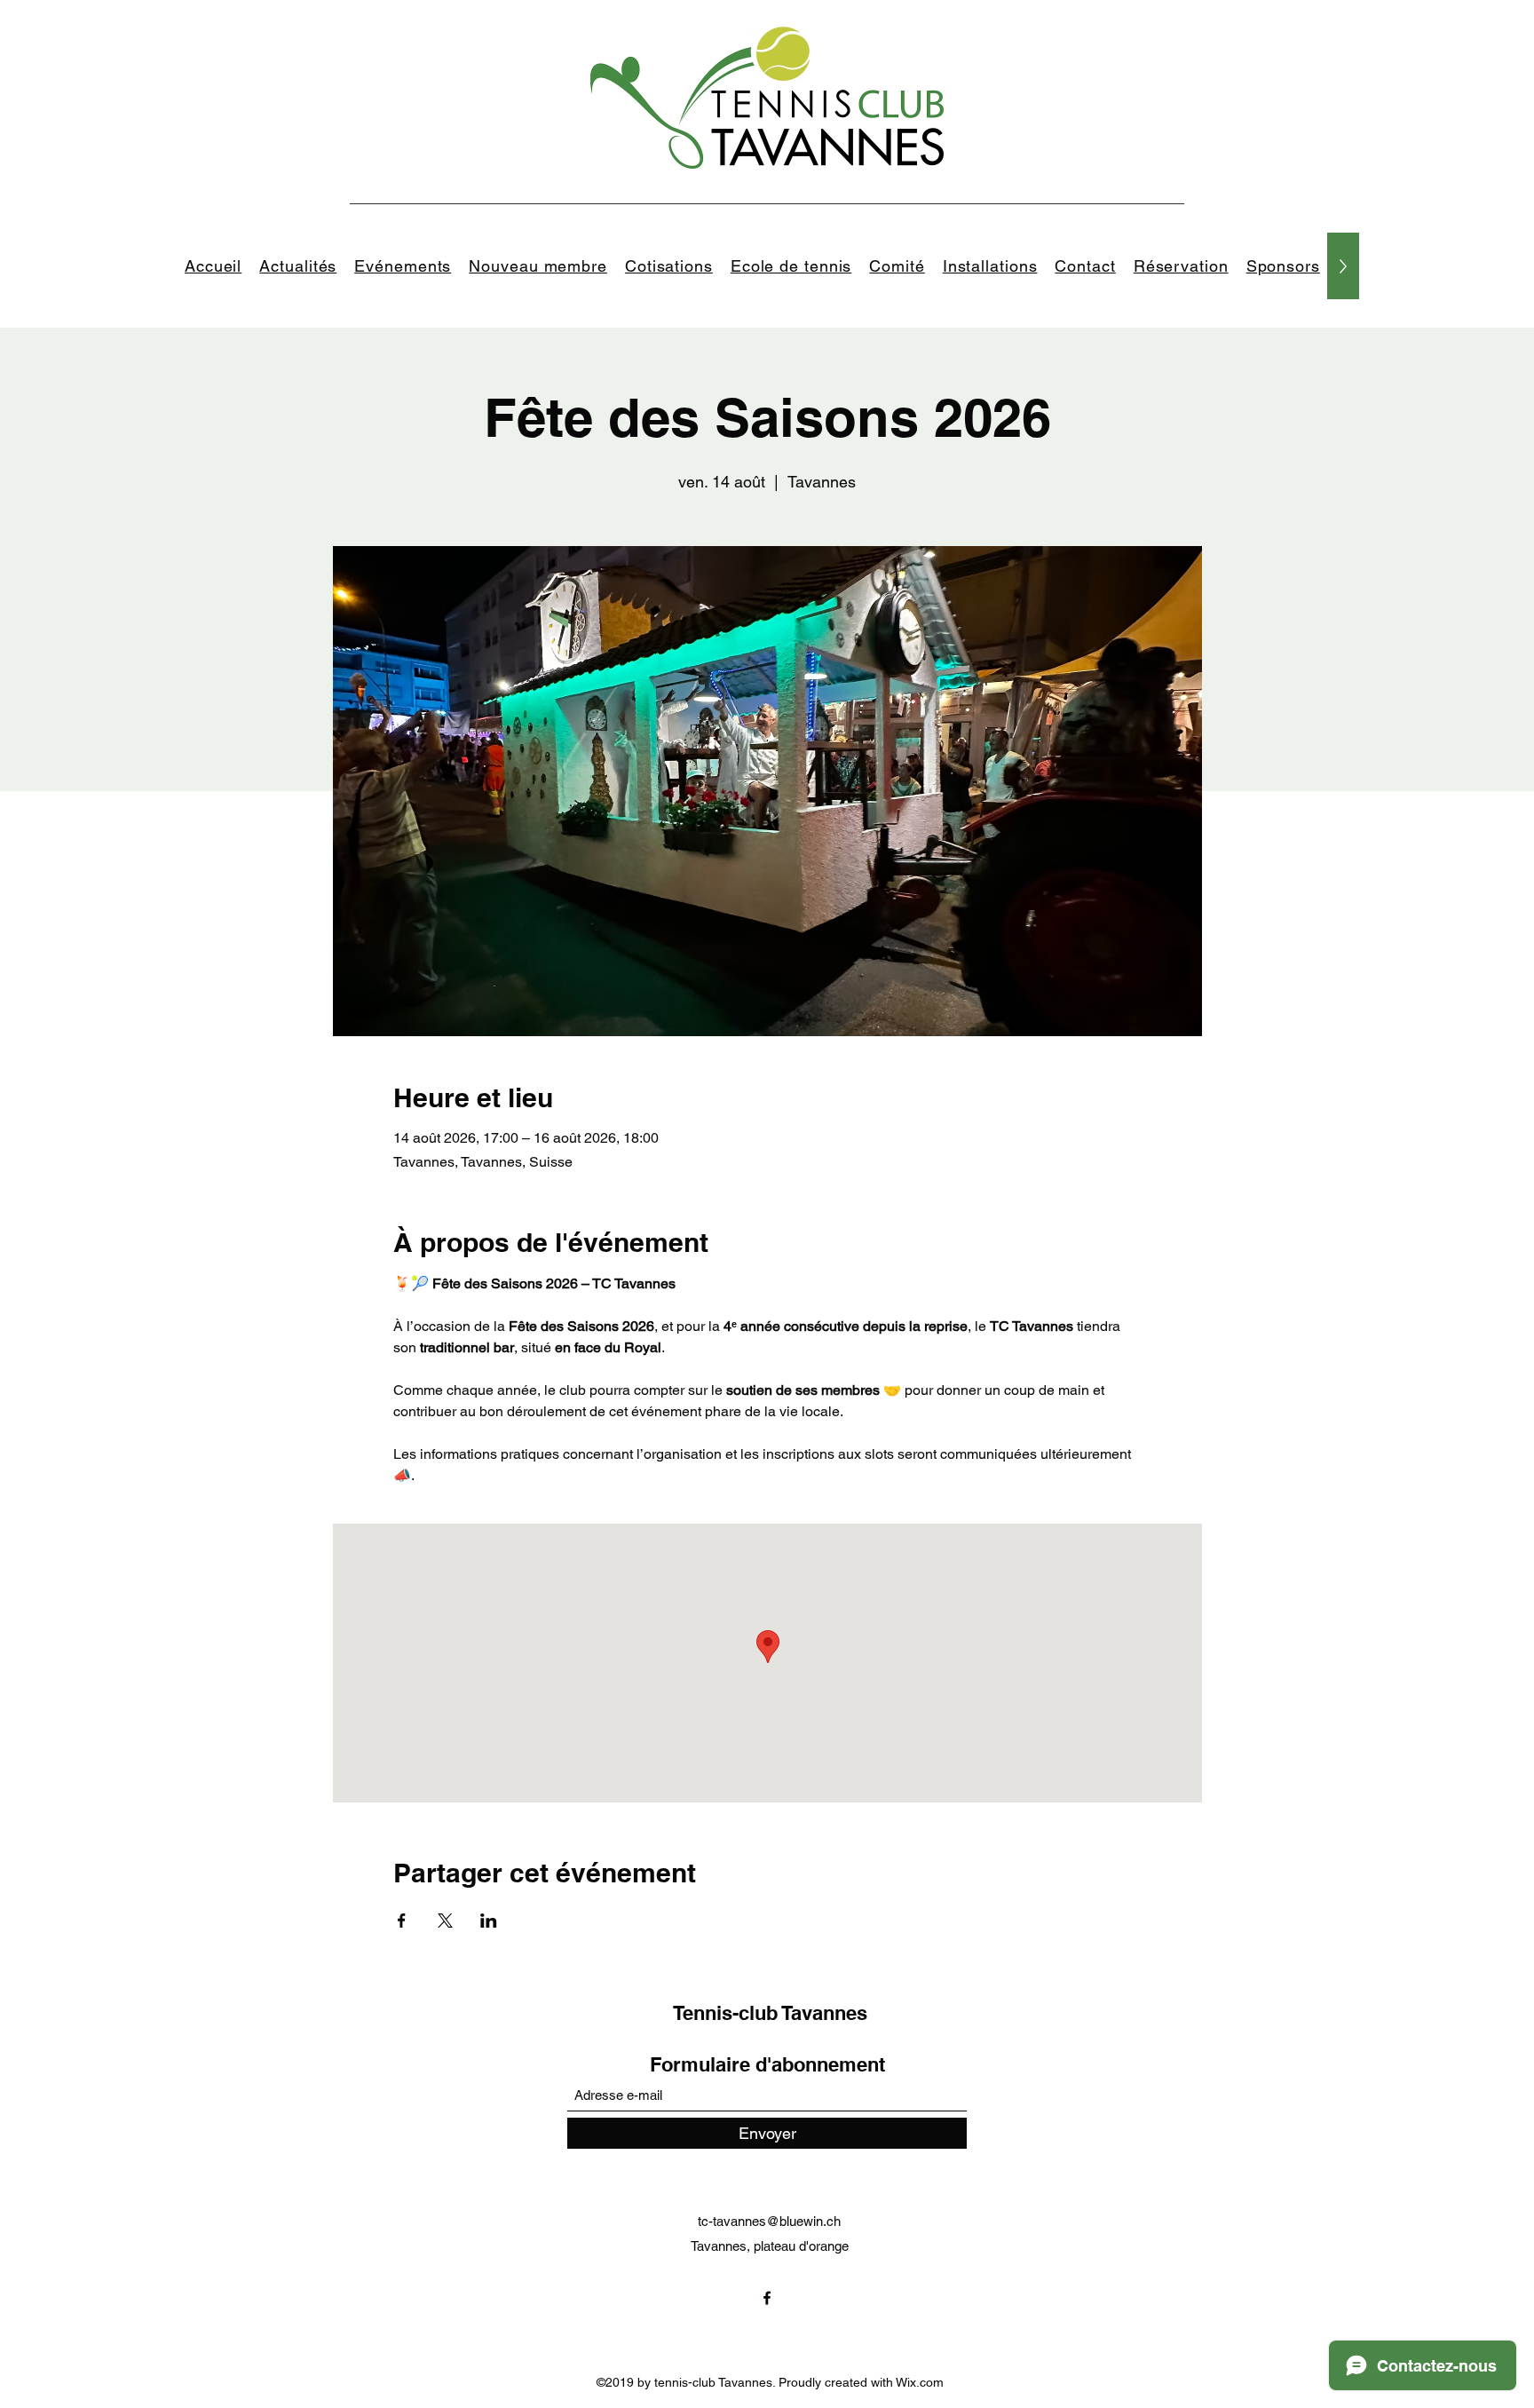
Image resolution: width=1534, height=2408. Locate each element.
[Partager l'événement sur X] (445, 1921)
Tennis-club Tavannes (770, 2013)
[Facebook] (767, 2298)
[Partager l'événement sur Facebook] (402, 1921)
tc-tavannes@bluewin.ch (769, 2221)
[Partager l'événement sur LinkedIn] (489, 1921)
